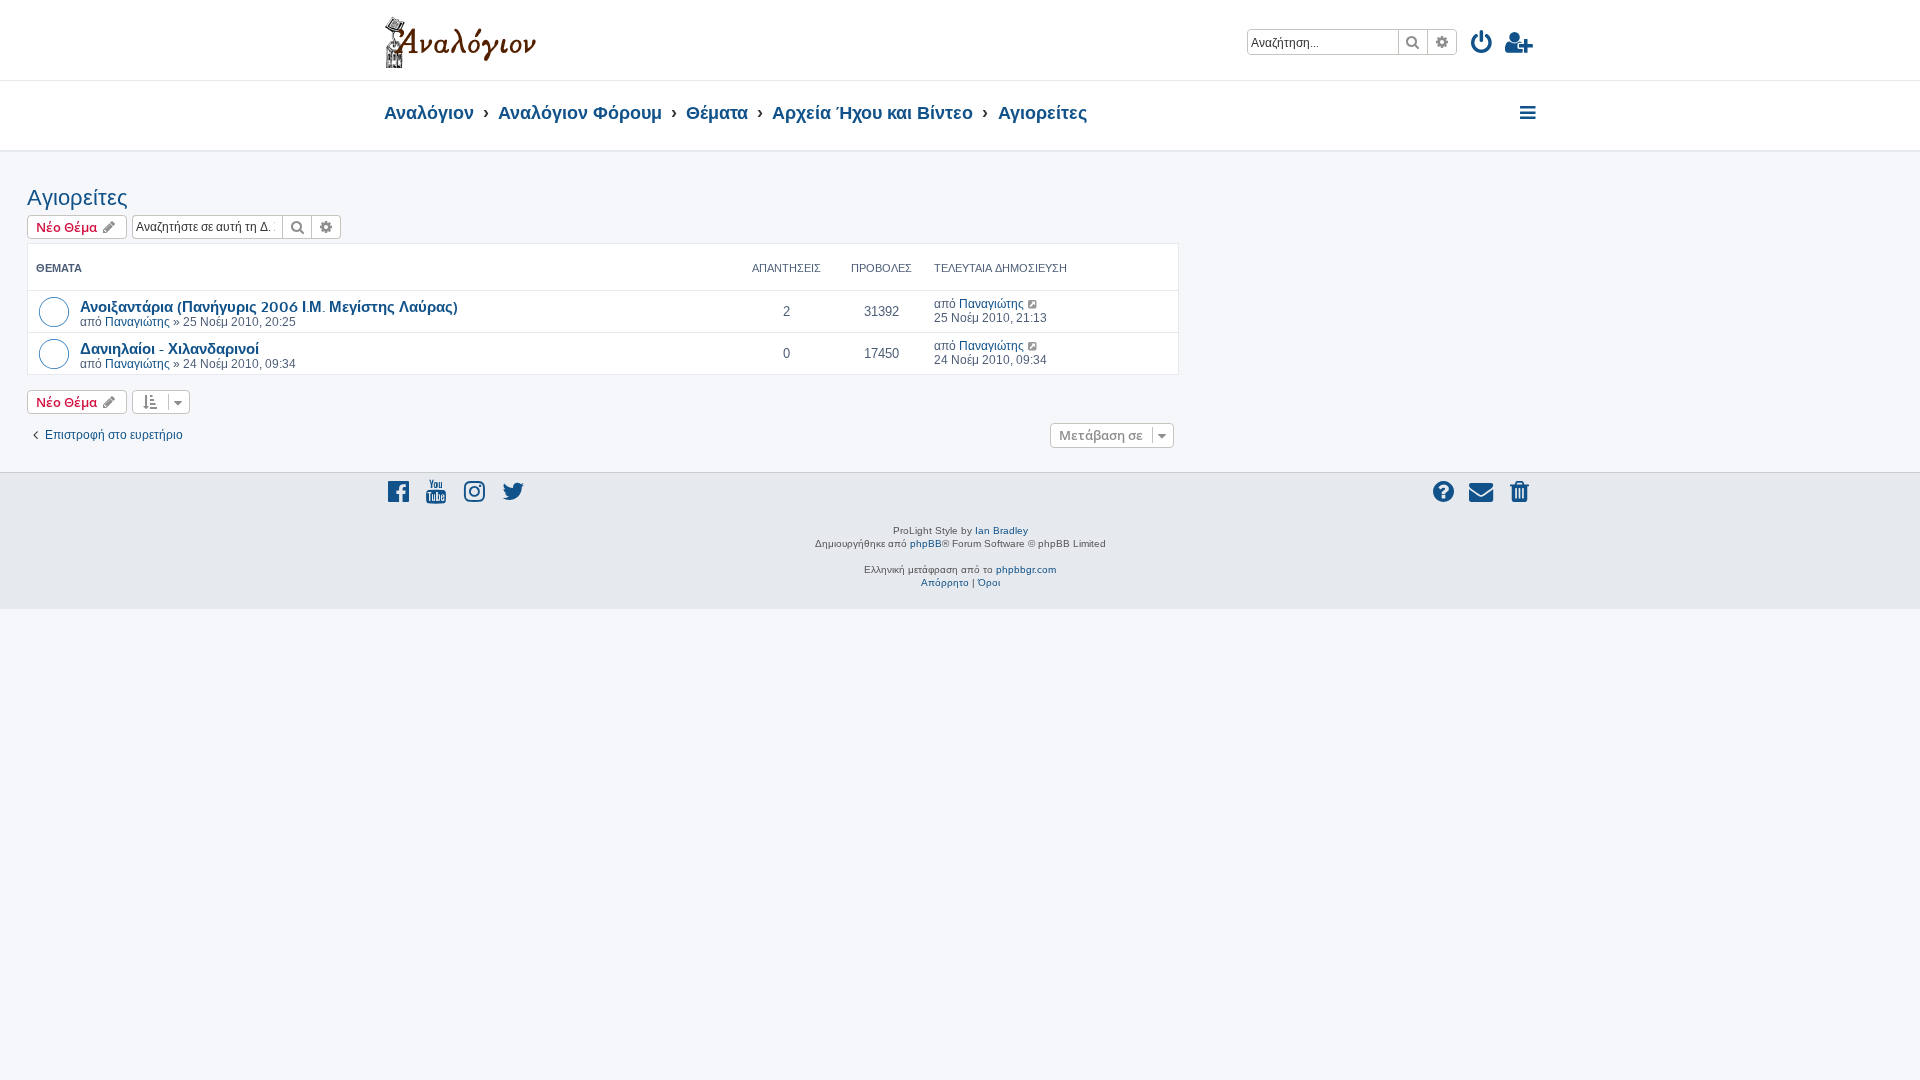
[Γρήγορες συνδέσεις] (1529, 114)
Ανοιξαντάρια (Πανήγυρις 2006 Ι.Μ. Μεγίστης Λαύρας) (269, 306)
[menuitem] (1482, 45)
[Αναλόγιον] (460, 40)
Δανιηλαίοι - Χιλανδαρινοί (169, 348)
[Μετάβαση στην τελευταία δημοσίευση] (1033, 304)
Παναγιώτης (137, 322)
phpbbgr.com (1026, 569)
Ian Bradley (1001, 530)
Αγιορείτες (77, 197)
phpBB (926, 543)
